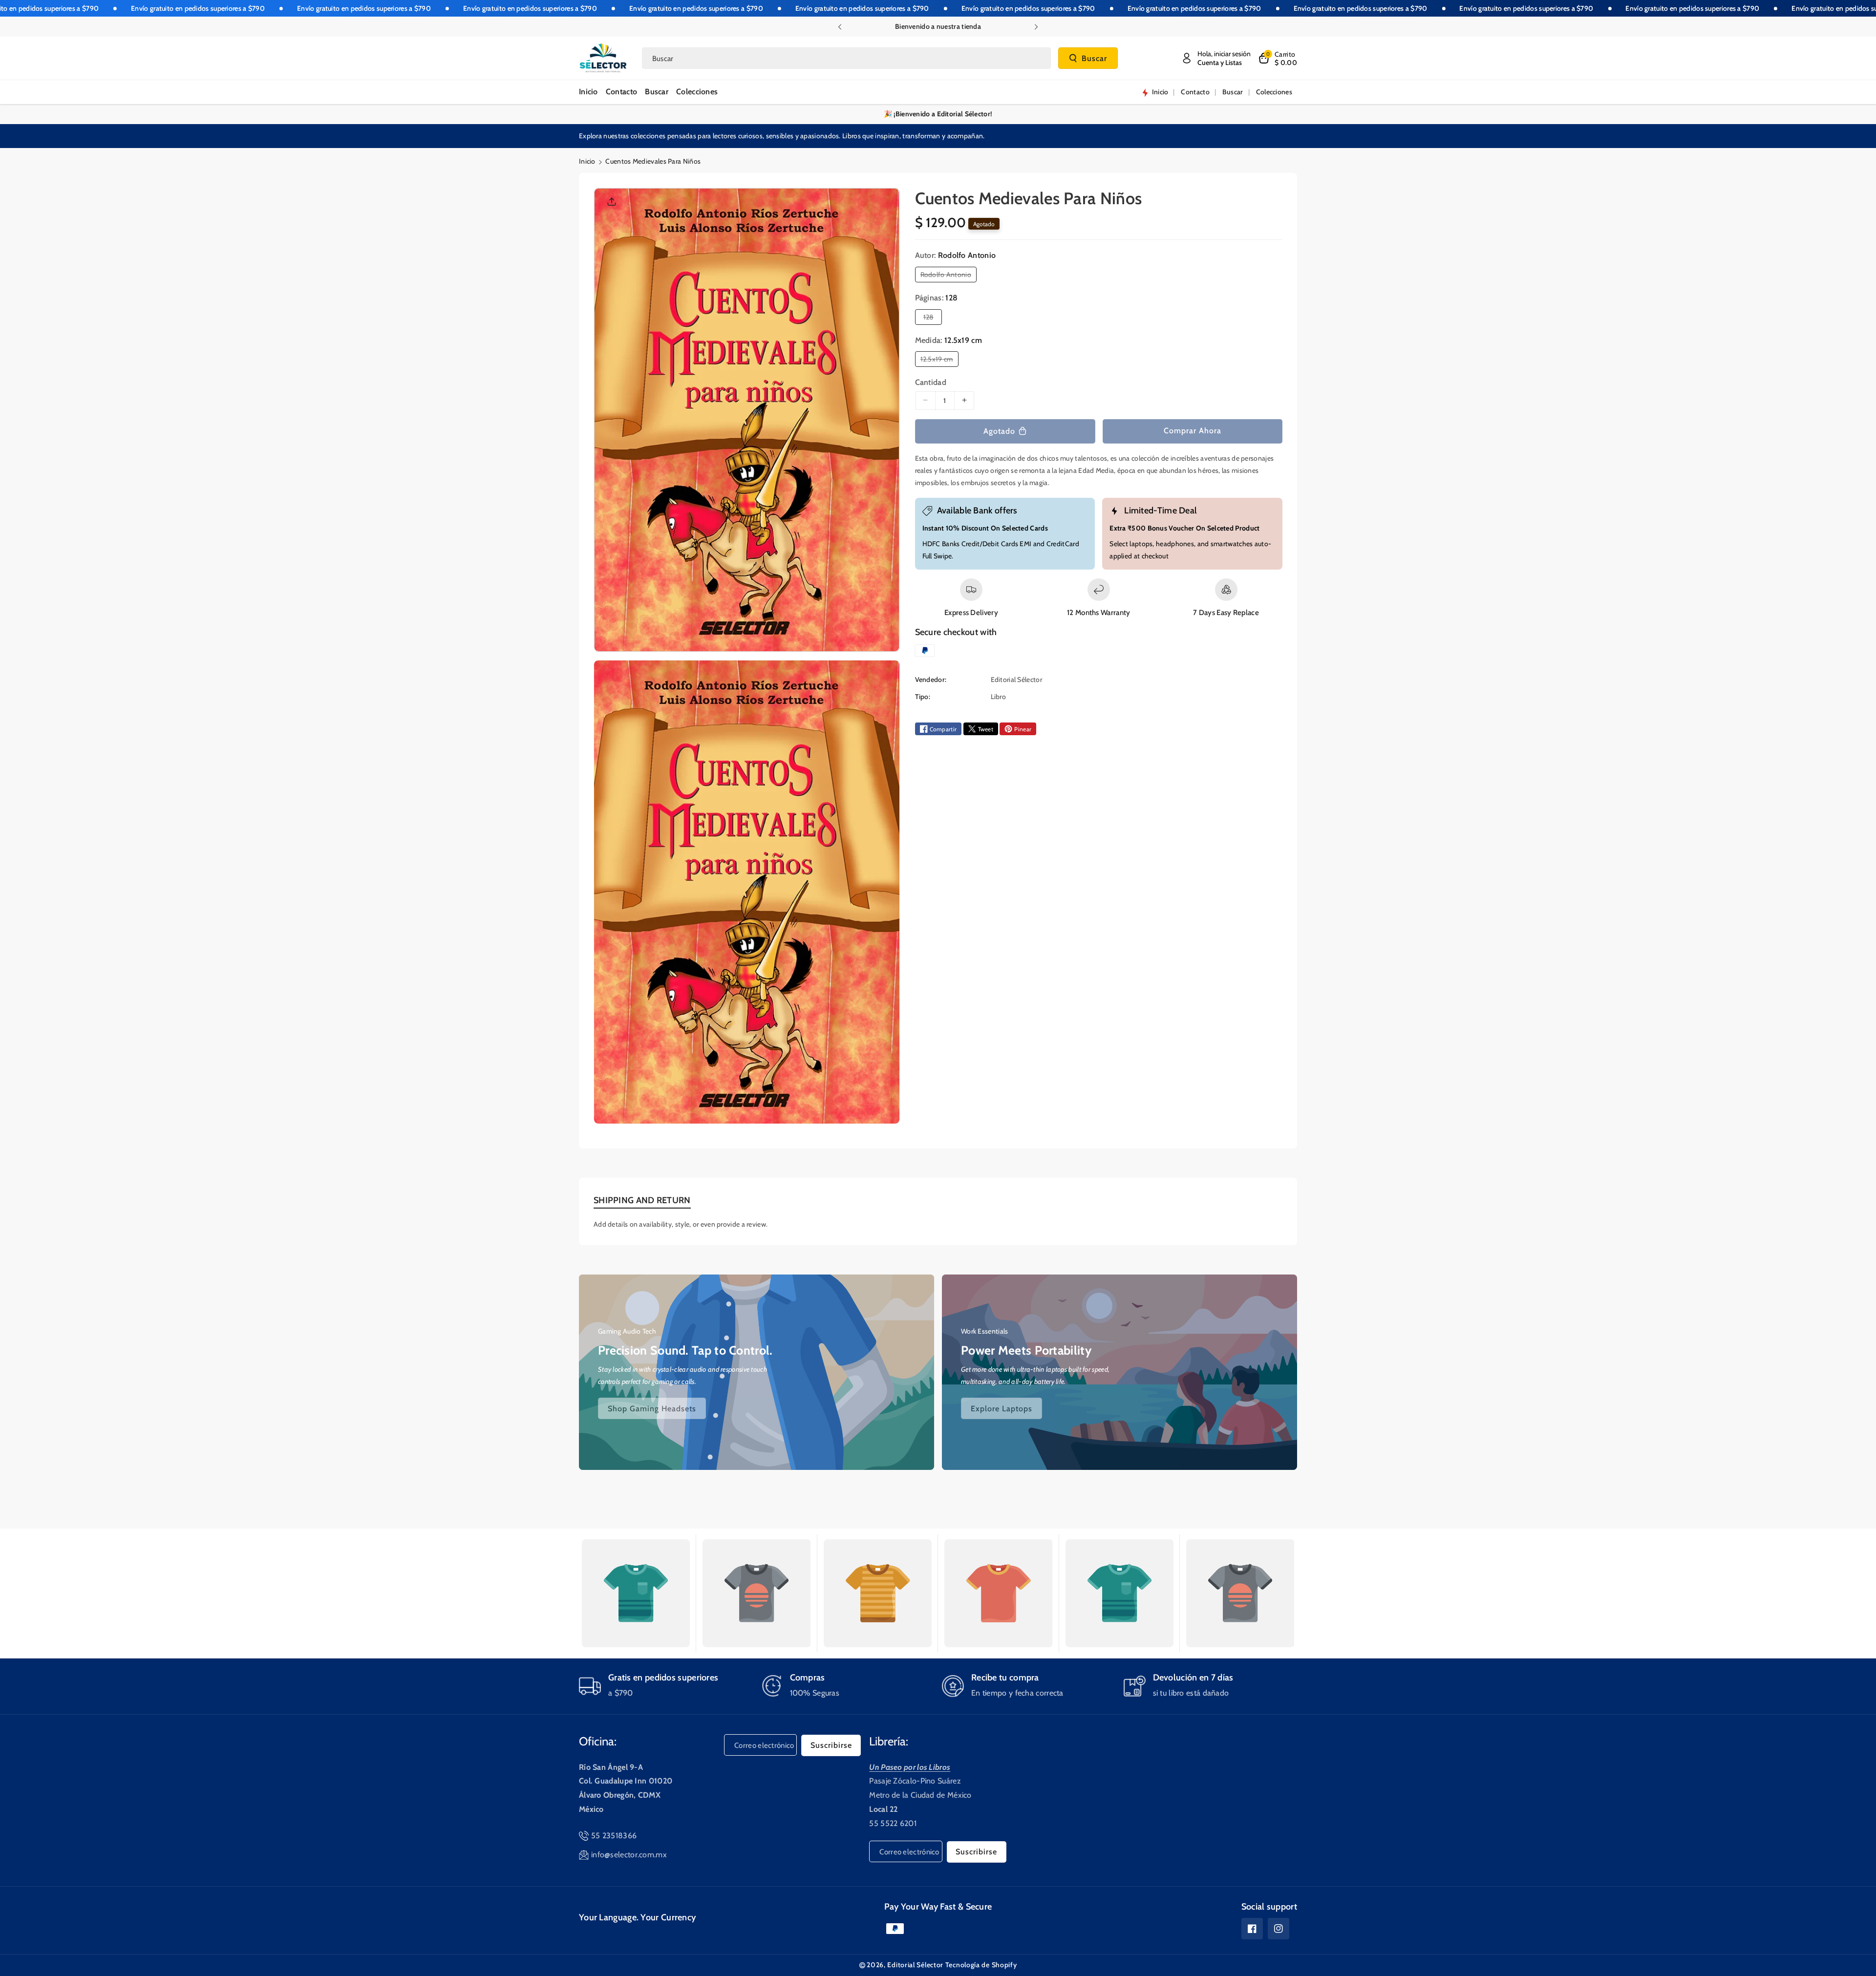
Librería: (889, 1741)
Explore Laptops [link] (1002, 1408)
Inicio (587, 161)
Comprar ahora (1193, 431)
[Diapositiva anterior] (840, 27)
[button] (1278, 58)
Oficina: (598, 1741)
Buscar (1094, 58)
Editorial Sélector (915, 1965)
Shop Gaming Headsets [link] (652, 1408)
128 (930, 318)
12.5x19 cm (939, 361)
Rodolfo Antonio (948, 276)
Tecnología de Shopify (981, 1965)
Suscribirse (831, 1745)
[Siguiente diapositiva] (1036, 27)
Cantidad (931, 382)
